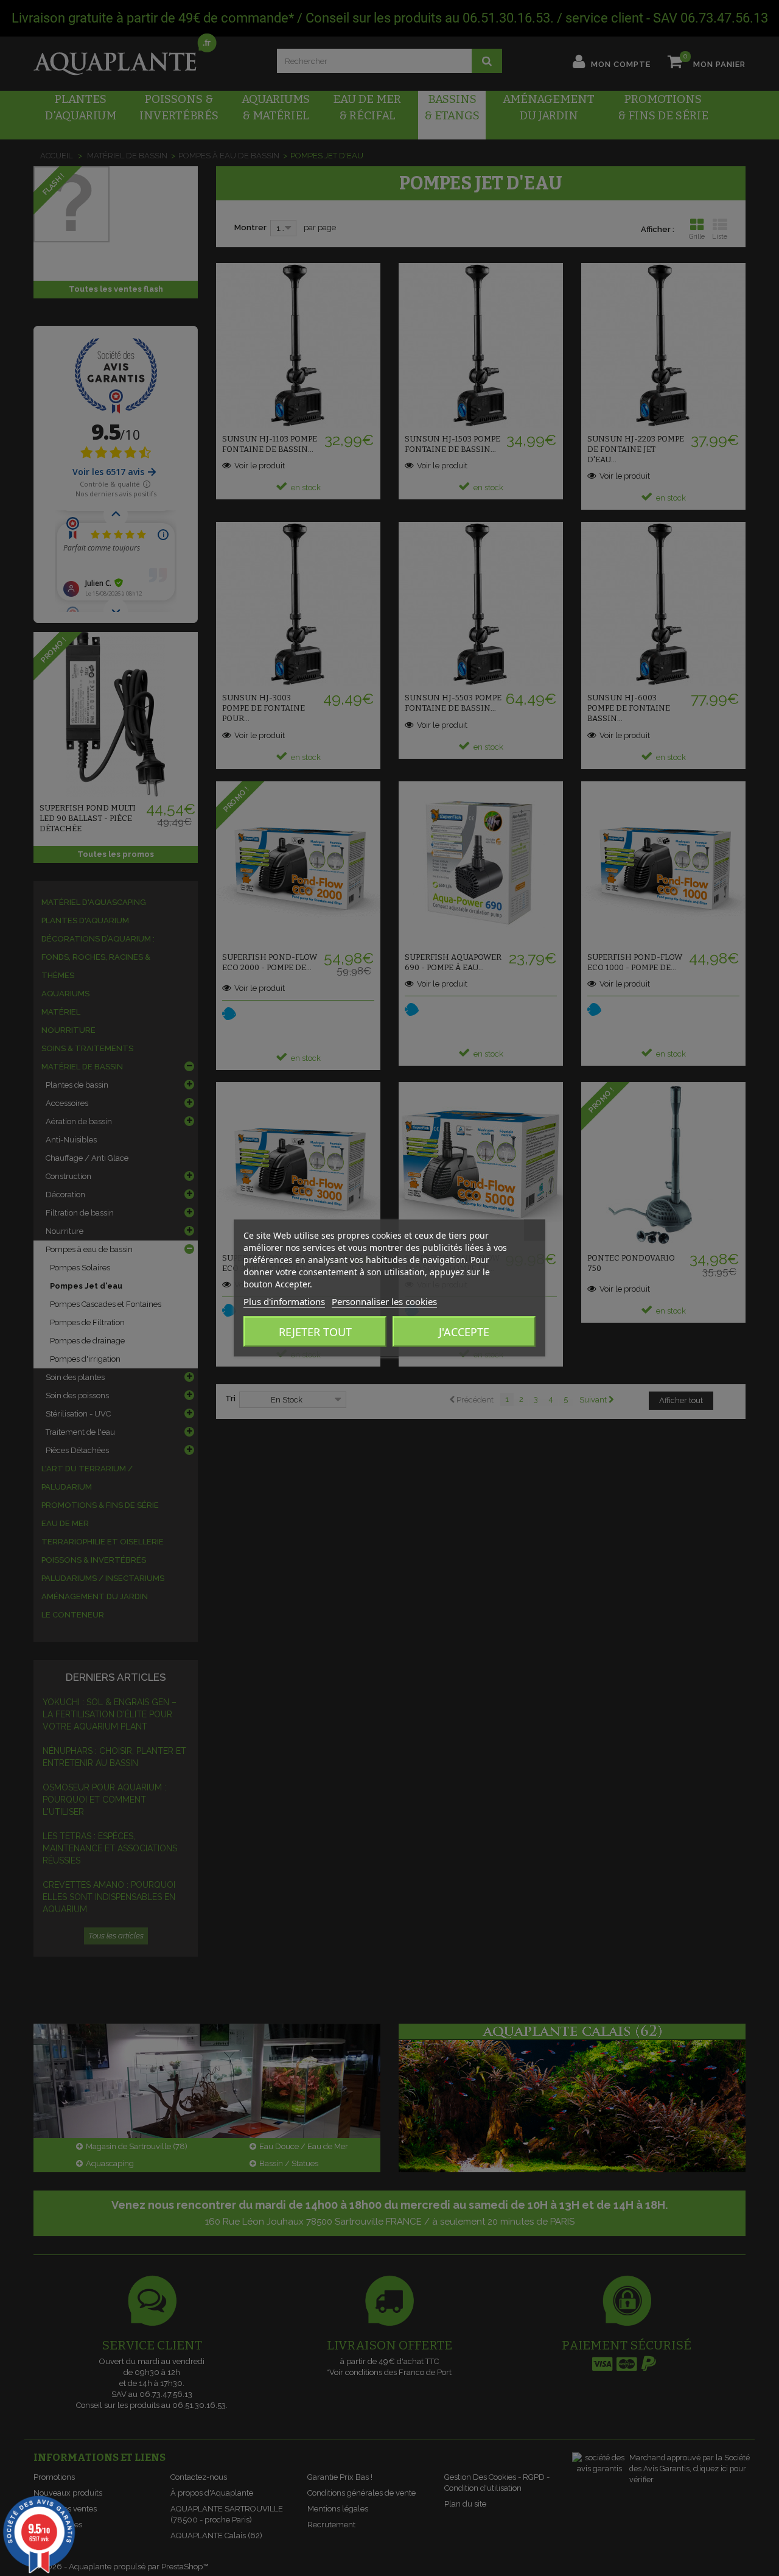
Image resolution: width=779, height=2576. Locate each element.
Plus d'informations (284, 1301)
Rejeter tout (315, 1332)
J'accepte (464, 1332)
